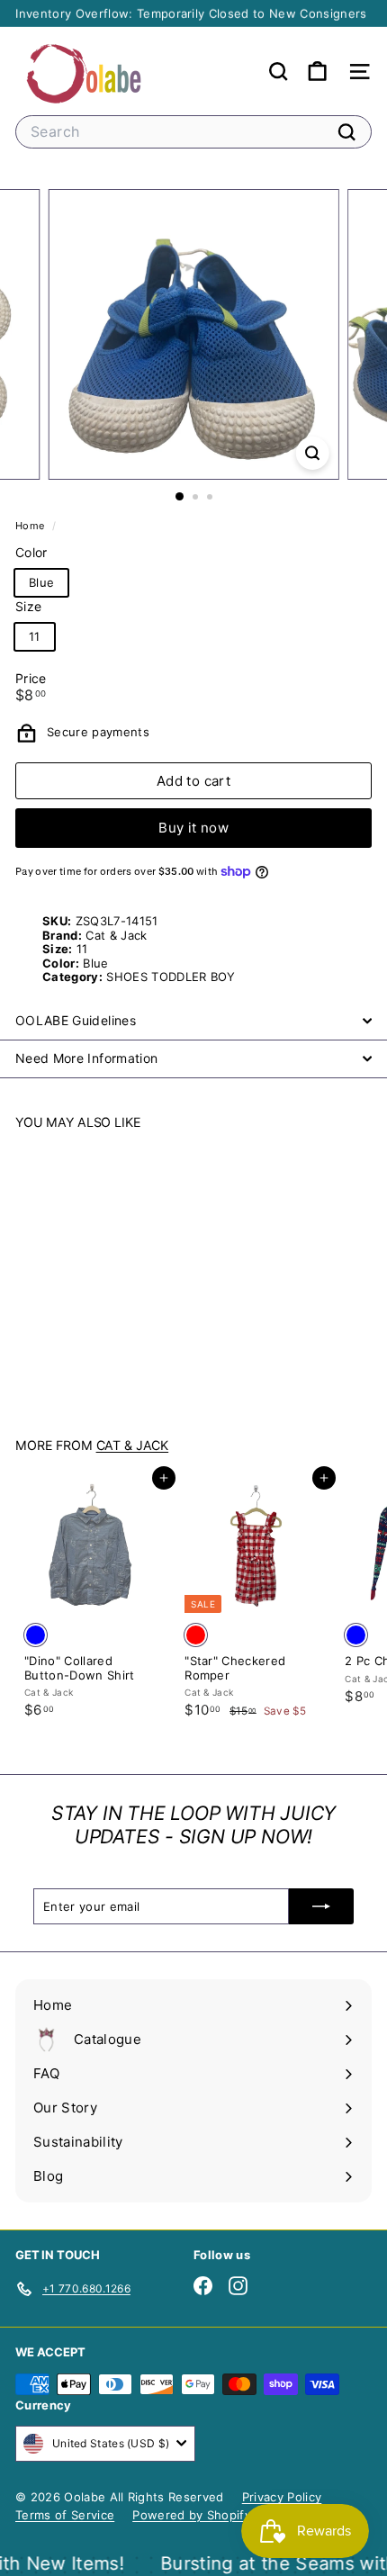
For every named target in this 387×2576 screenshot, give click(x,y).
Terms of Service (65, 2515)
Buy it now (193, 828)
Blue (41, 582)
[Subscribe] (321, 1906)
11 (35, 636)
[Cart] (317, 72)
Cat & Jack (133, 1445)
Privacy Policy (282, 2497)
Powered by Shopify (192, 2515)
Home (31, 526)
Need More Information (86, 1058)
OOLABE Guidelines (76, 1020)
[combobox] (193, 132)
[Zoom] (312, 453)
